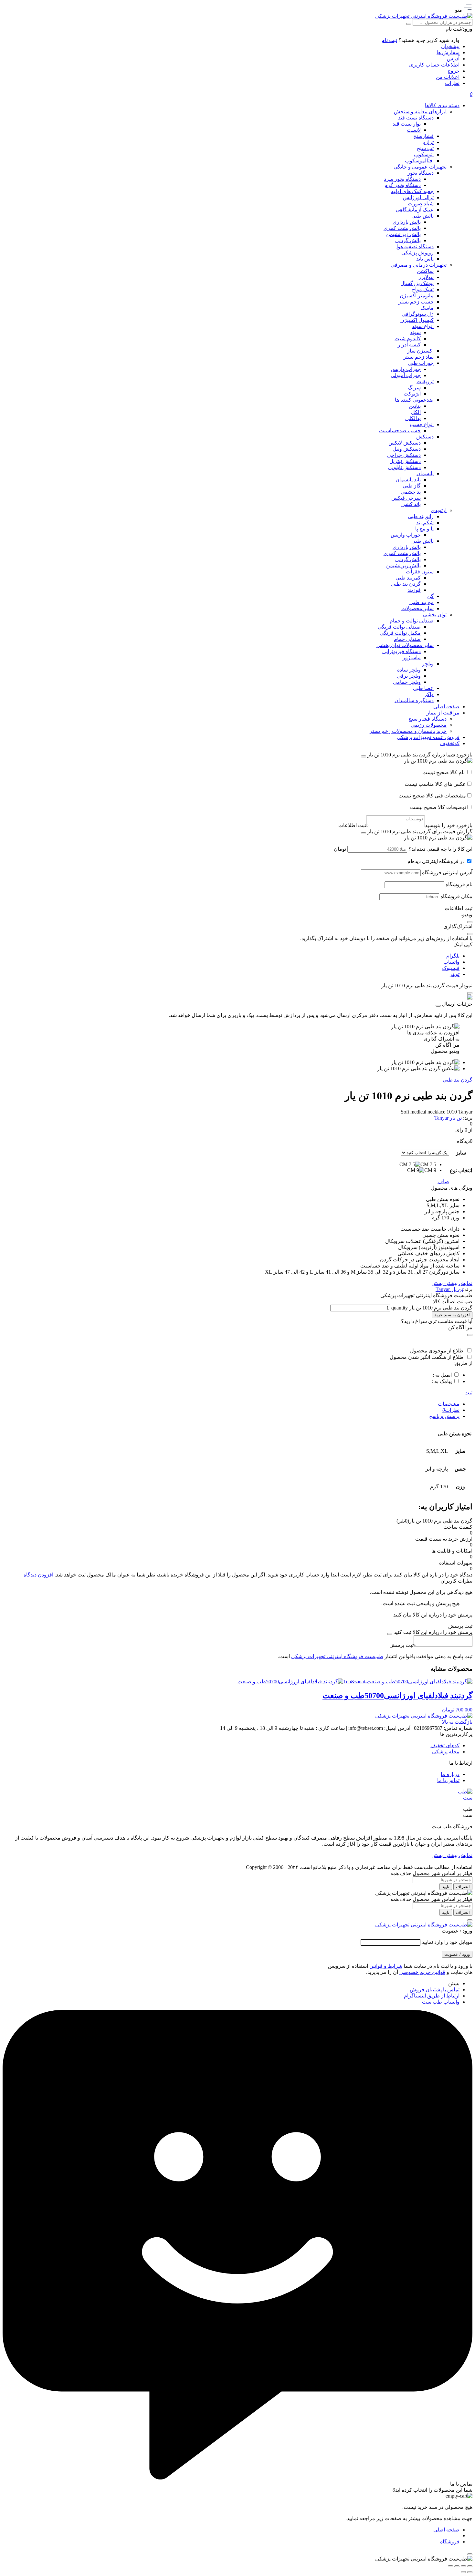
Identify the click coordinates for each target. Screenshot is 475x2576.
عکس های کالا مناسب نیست (435, 784)
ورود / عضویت (457, 1954)
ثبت (468, 1393)
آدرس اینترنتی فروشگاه (447, 872)
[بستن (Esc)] (450, 2566)
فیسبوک (451, 968)
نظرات (452, 83)
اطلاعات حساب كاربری (434, 65)
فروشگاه (450, 2542)
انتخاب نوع (461, 1170)
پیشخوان (450, 46)
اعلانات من (448, 77)
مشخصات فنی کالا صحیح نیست (432, 796)
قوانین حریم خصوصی (422, 1972)
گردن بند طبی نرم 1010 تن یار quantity (431, 1308)
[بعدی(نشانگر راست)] (463, 2572)
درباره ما (450, 1774)
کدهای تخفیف (445, 1745)
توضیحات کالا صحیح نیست (438, 807)
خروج (454, 71)
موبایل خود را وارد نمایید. (446, 1942)
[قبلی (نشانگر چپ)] (470, 2572)
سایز (461, 1153)
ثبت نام (389, 40)
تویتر (455, 974)
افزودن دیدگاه (38, 1575)
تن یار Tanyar (448, 1118)
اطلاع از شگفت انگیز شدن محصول (427, 1357)
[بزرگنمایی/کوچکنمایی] (470, 2566)
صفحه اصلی (446, 2530)
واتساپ (451, 962)
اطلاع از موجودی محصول (437, 1351)
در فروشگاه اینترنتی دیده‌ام (436, 861)
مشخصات (449, 1404)
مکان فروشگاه (456, 896)
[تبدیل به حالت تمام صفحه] (463, 2566)
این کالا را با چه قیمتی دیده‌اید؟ (440, 849)
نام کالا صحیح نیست (444, 772)
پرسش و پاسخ (444, 1416)
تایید (446, 1887)
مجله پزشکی (446, 1752)
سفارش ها (448, 52)
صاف (443, 1181)
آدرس (453, 59)
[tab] (231, 1404)
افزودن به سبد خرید (452, 1315)
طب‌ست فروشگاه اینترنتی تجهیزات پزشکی (337, 1656)
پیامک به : (442, 1381)
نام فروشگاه (459, 884)
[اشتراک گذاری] (457, 2566)
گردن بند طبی (458, 1080)
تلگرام (453, 956)
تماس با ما (448, 1780)
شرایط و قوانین (386, 1966)
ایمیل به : (442, 1375)
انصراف (463, 1887)
